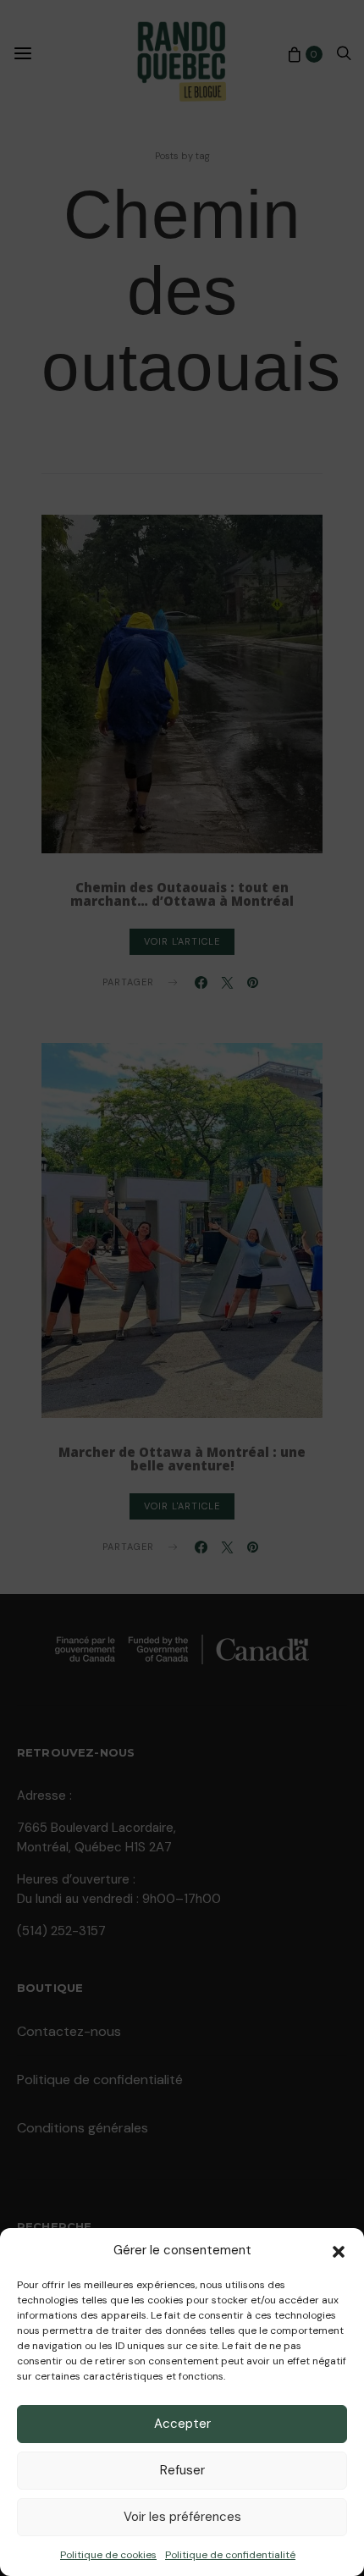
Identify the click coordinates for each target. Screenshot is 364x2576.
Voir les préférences (182, 2517)
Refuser (182, 2470)
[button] (339, 2250)
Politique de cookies (108, 2555)
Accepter (182, 2424)
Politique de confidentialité (230, 2555)
